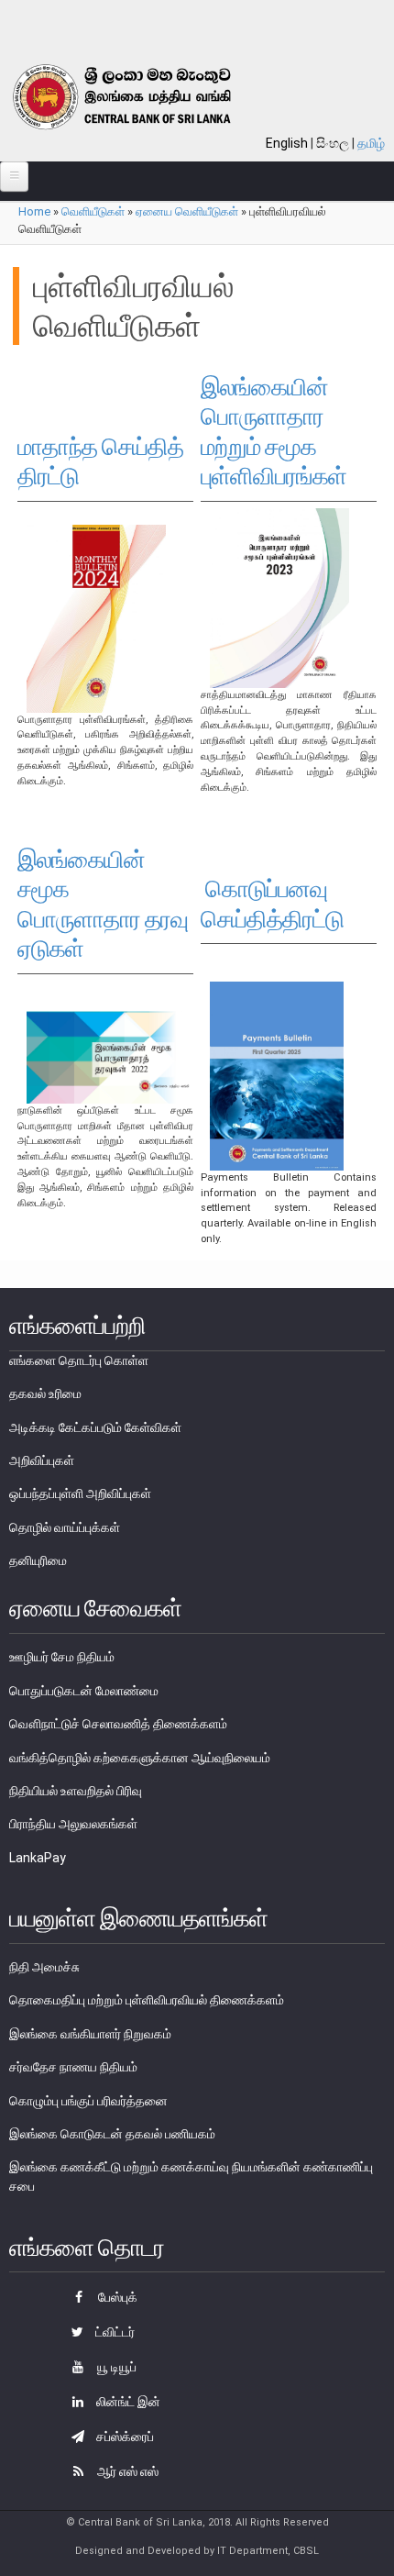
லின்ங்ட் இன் (127, 2402)
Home (34, 211)
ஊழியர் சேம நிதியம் (62, 1657)
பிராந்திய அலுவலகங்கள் (73, 1824)
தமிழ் (371, 143)
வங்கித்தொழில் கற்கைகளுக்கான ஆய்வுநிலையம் (140, 1758)
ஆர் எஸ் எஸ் (126, 2471)
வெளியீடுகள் (93, 211)
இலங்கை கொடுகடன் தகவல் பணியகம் (112, 2134)
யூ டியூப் (115, 2367)
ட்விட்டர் (114, 2332)
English (287, 143)
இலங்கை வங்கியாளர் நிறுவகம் (90, 2034)
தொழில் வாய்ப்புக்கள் (65, 1527)
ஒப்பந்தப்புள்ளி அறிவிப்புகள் (80, 1493)
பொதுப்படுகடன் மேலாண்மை (84, 1691)
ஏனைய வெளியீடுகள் (187, 211)
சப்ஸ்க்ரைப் (124, 2437)
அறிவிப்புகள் (42, 1460)
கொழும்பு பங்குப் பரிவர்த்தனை (88, 2101)
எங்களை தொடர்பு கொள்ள (79, 1360)
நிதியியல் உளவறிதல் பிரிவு (76, 1791)
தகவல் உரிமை (45, 1393)
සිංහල (333, 143)
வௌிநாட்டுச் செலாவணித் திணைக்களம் (118, 1724)
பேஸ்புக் (116, 2297)
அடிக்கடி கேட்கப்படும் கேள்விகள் (95, 1427)
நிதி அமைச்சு (44, 1967)
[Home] (143, 97)
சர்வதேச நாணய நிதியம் (73, 2067)
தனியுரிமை (38, 1560)
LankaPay (38, 1858)
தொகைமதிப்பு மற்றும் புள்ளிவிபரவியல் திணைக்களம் (147, 2000)
